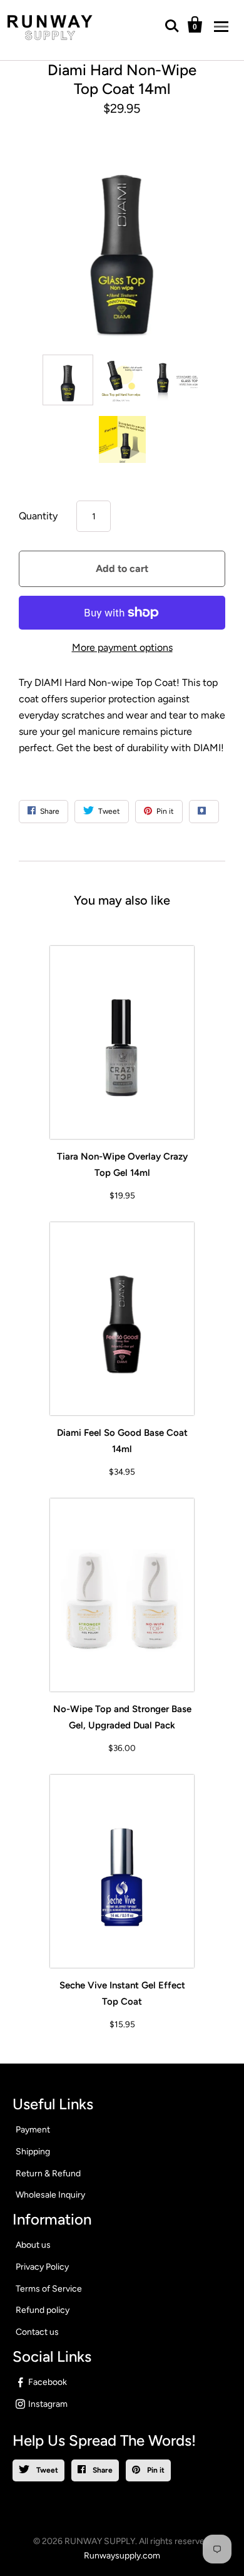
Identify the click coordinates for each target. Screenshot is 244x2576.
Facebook (48, 2382)
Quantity (38, 516)
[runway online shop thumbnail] (122, 439)
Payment (33, 2130)
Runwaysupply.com (122, 2556)
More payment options (122, 647)
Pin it (155, 2470)
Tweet (46, 2470)
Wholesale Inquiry (50, 2195)
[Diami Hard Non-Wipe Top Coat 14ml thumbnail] (68, 380)
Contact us (37, 2332)
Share (102, 2470)
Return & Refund (48, 2173)
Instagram (48, 2404)
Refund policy (43, 2310)
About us (33, 2245)
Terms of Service (49, 2289)
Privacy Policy (42, 2267)
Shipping (33, 2152)
